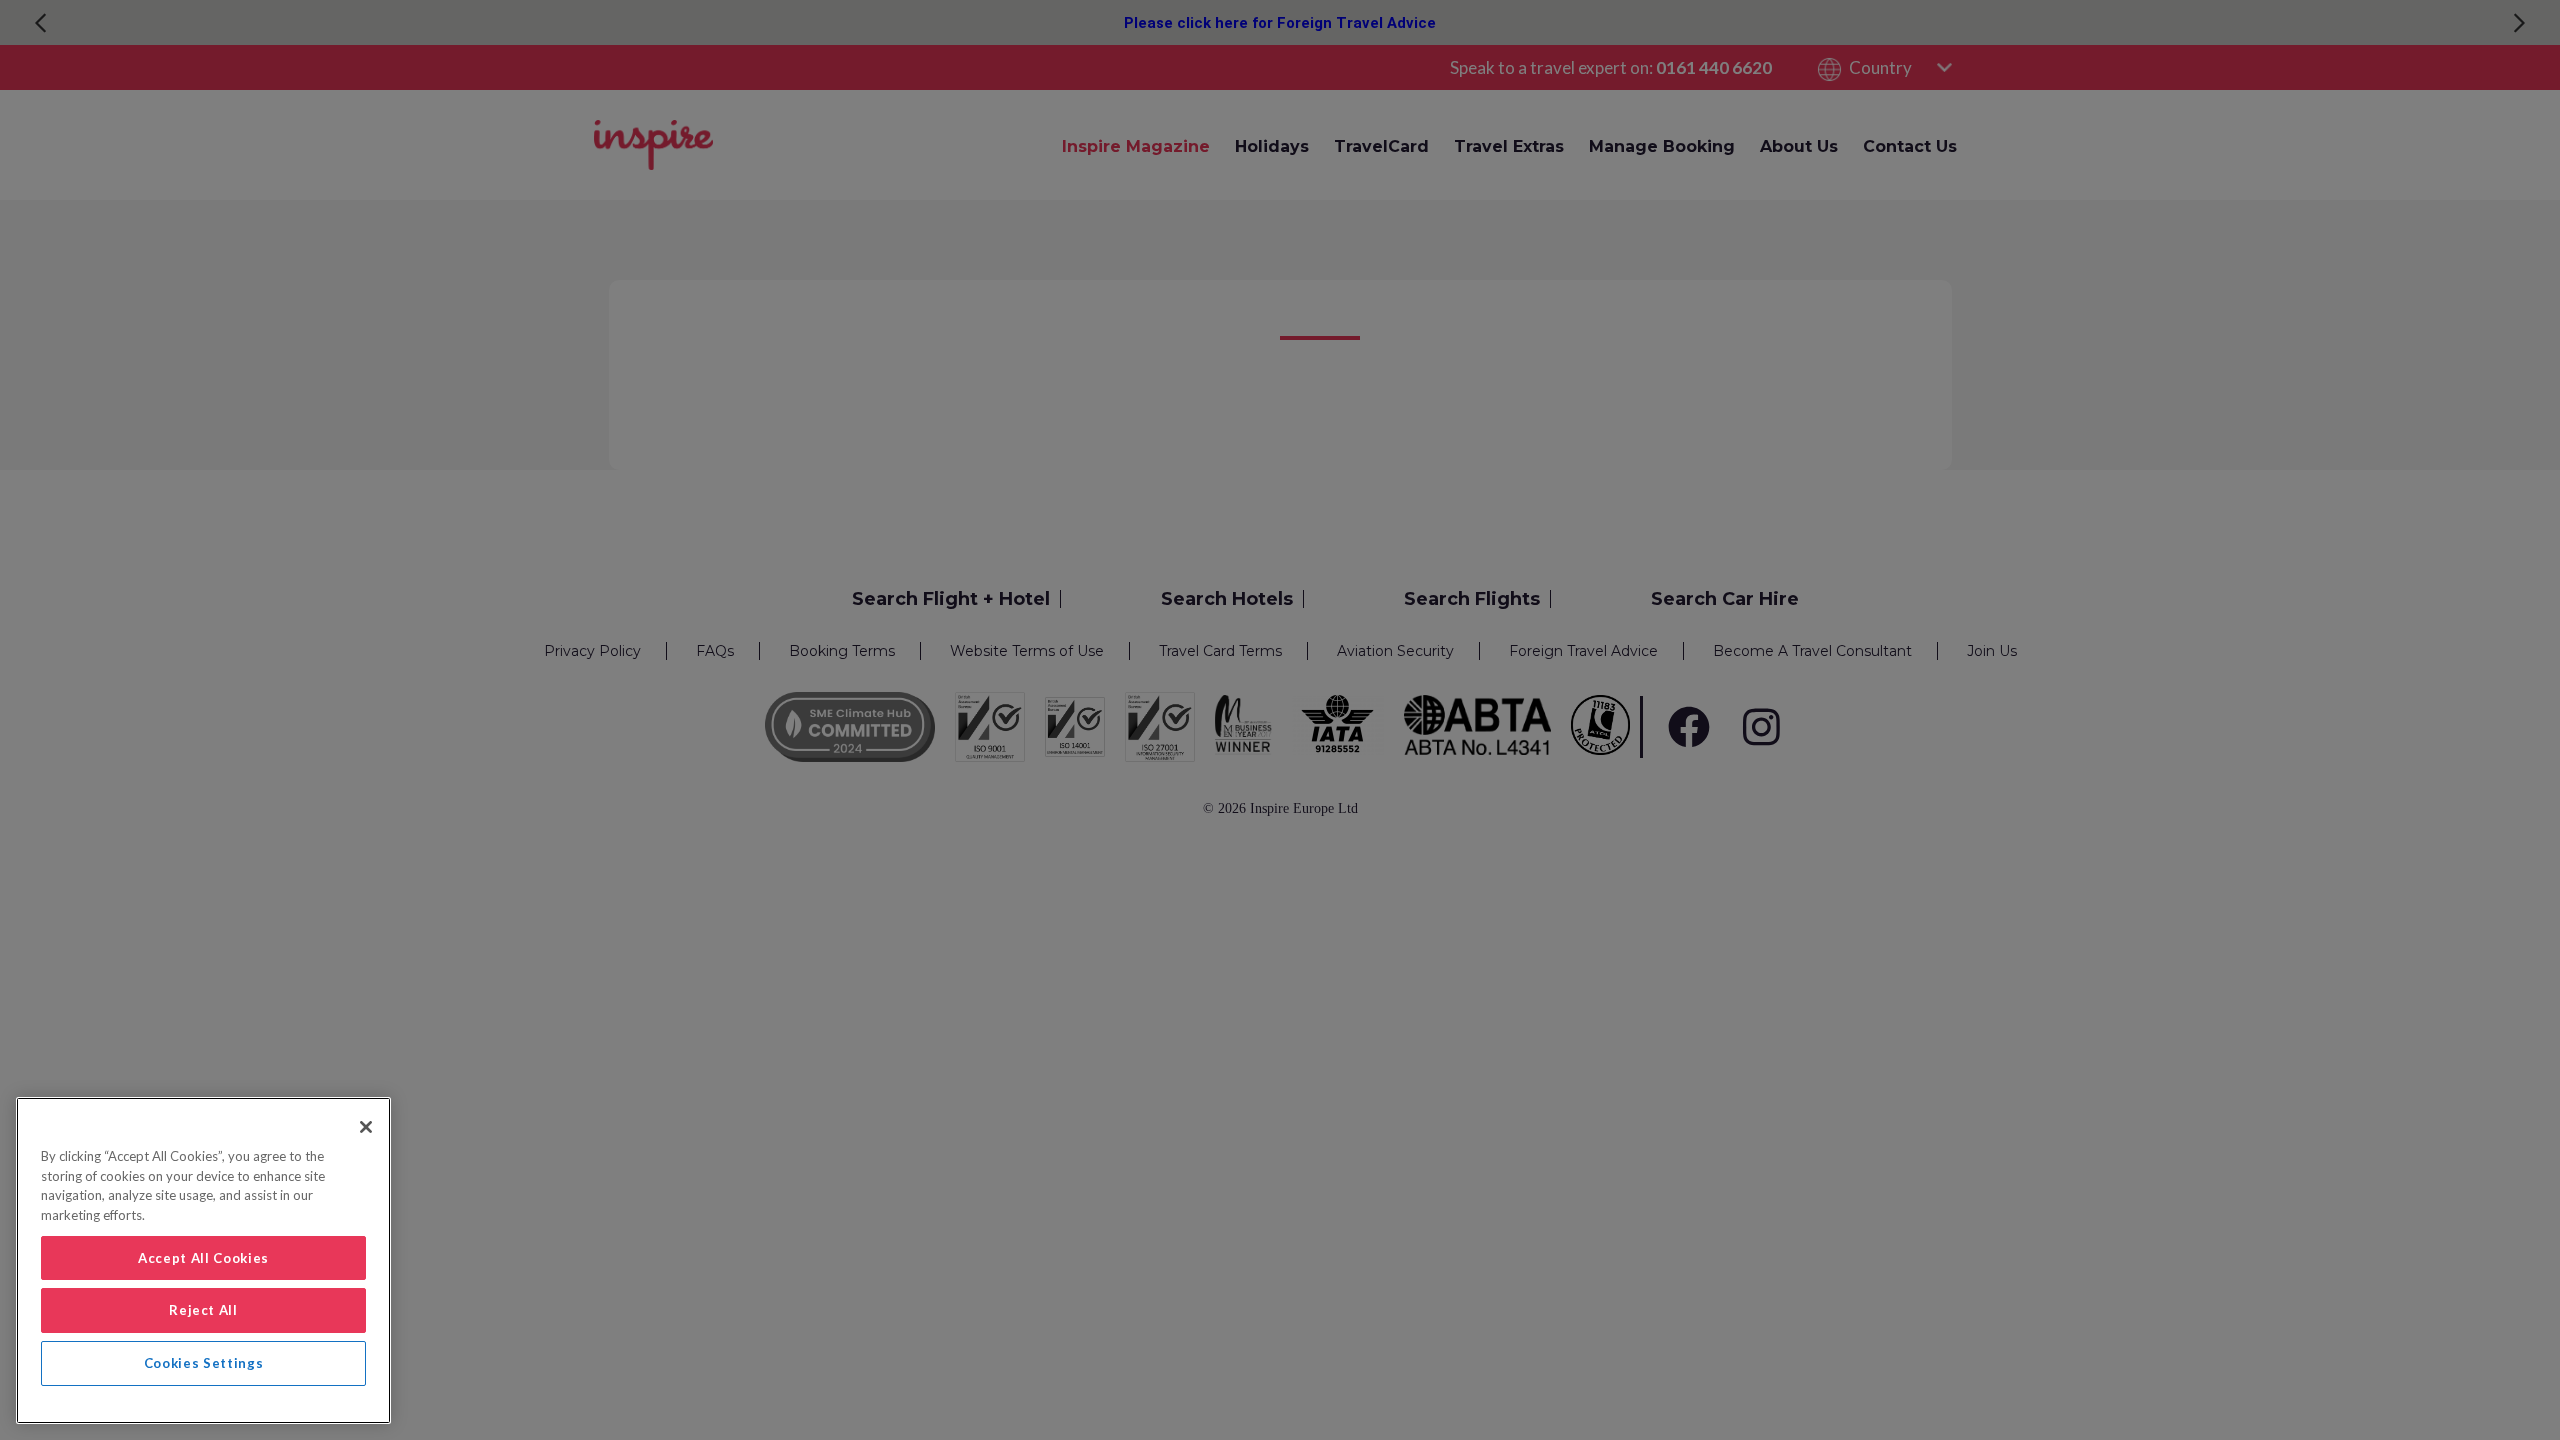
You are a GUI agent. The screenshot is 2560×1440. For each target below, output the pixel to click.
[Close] (366, 1127)
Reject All (203, 1310)
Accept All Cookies (203, 1258)
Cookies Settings (204, 1363)
